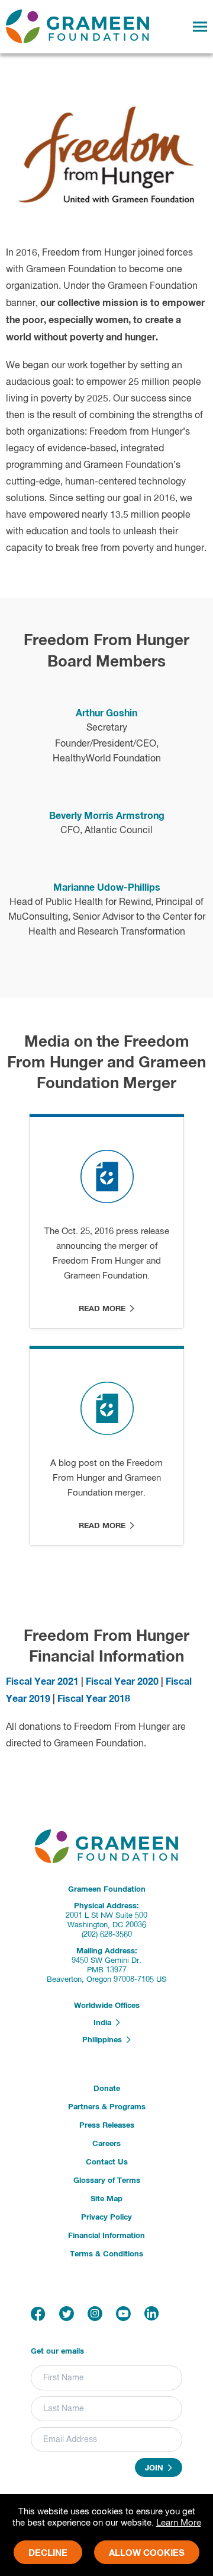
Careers (106, 2144)
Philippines (104, 2041)
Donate (107, 2089)
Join (156, 2468)
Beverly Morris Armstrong (107, 816)
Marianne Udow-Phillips (107, 888)
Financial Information (106, 2236)
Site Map (106, 2199)
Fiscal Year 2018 (94, 1699)
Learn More (179, 2523)
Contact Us (107, 2162)
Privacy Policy (106, 2218)
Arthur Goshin (106, 713)
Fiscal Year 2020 (122, 1682)
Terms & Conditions (106, 2254)
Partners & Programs (107, 2107)
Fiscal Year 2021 (42, 1682)
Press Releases (107, 2126)
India (105, 2023)
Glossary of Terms (107, 2181)
